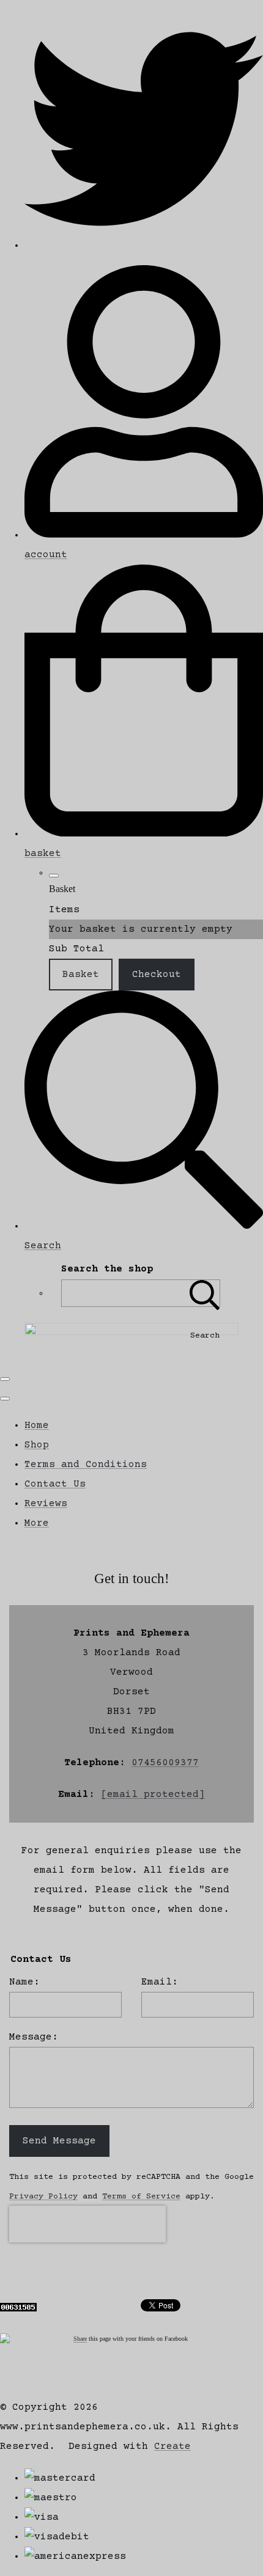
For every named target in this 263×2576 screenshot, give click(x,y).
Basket (81, 975)
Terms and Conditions (86, 1465)
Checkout (157, 975)
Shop (37, 1445)
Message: (34, 2037)
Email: (160, 1982)
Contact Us (55, 1484)
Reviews (46, 1504)
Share (80, 2339)
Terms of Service (141, 2197)
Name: (24, 1982)
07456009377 (165, 1763)
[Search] (205, 1293)
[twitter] (144, 246)
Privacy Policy (43, 2197)
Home (37, 1425)
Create (172, 2446)
